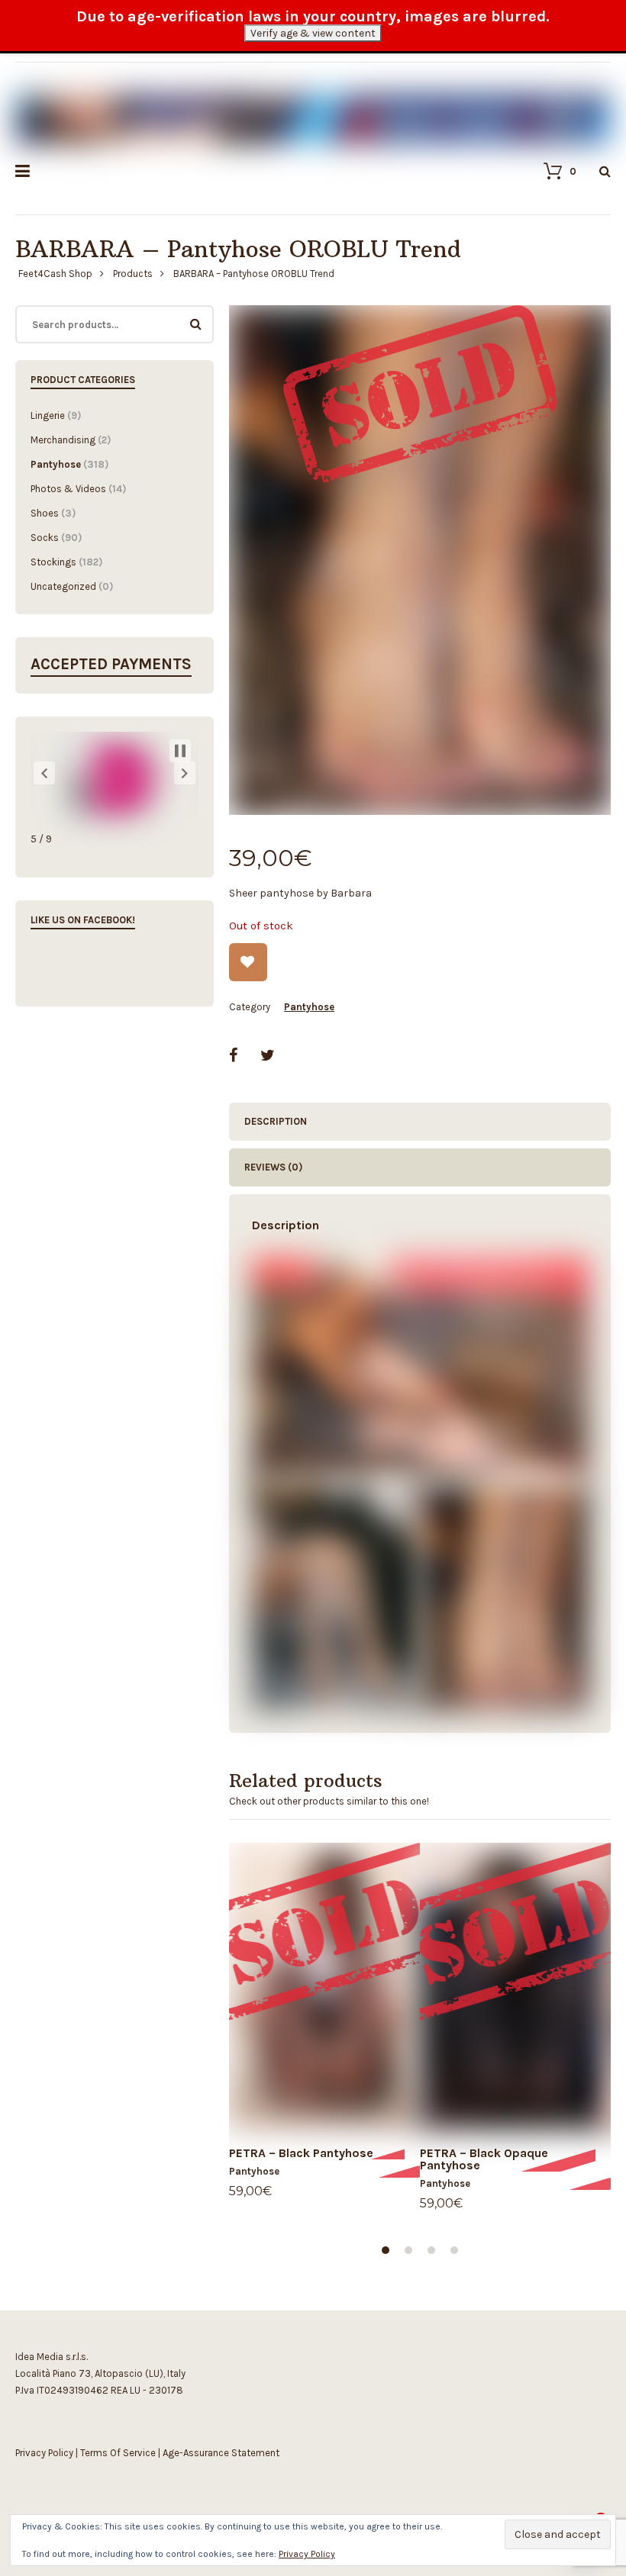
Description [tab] (276, 1121)
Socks (45, 538)
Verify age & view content (313, 33)
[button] (44, 773)
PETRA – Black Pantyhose (301, 2153)
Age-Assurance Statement (221, 2453)
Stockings (53, 562)
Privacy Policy (44, 2453)
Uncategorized (63, 586)
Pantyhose (309, 1007)
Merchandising (63, 440)
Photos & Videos (68, 489)
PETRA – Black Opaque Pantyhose (484, 2159)
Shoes (45, 513)
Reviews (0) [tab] (273, 1167)
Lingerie (48, 415)
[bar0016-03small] (420, 560)
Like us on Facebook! (83, 920)
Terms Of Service (118, 2453)
